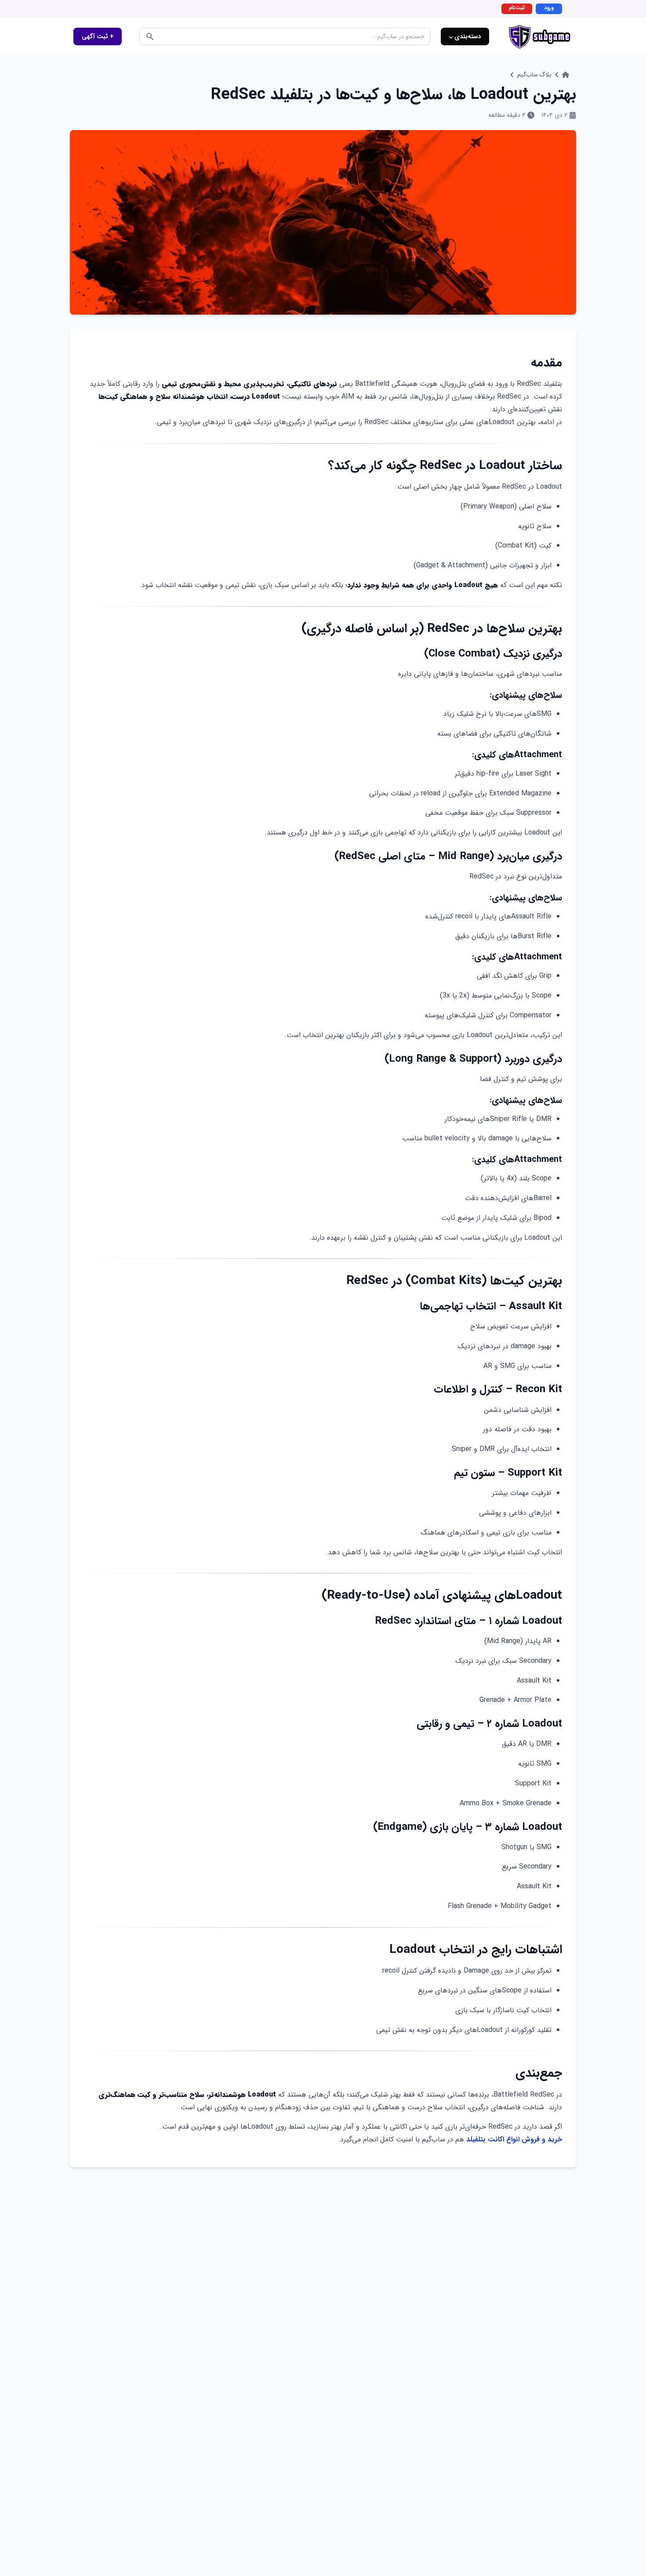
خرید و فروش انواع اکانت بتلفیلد (514, 2139)
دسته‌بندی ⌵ (465, 36)
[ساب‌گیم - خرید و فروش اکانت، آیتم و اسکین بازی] (540, 37)
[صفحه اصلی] (566, 75)
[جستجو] (150, 36)
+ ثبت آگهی (98, 36)
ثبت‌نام (517, 8)
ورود (549, 8)
